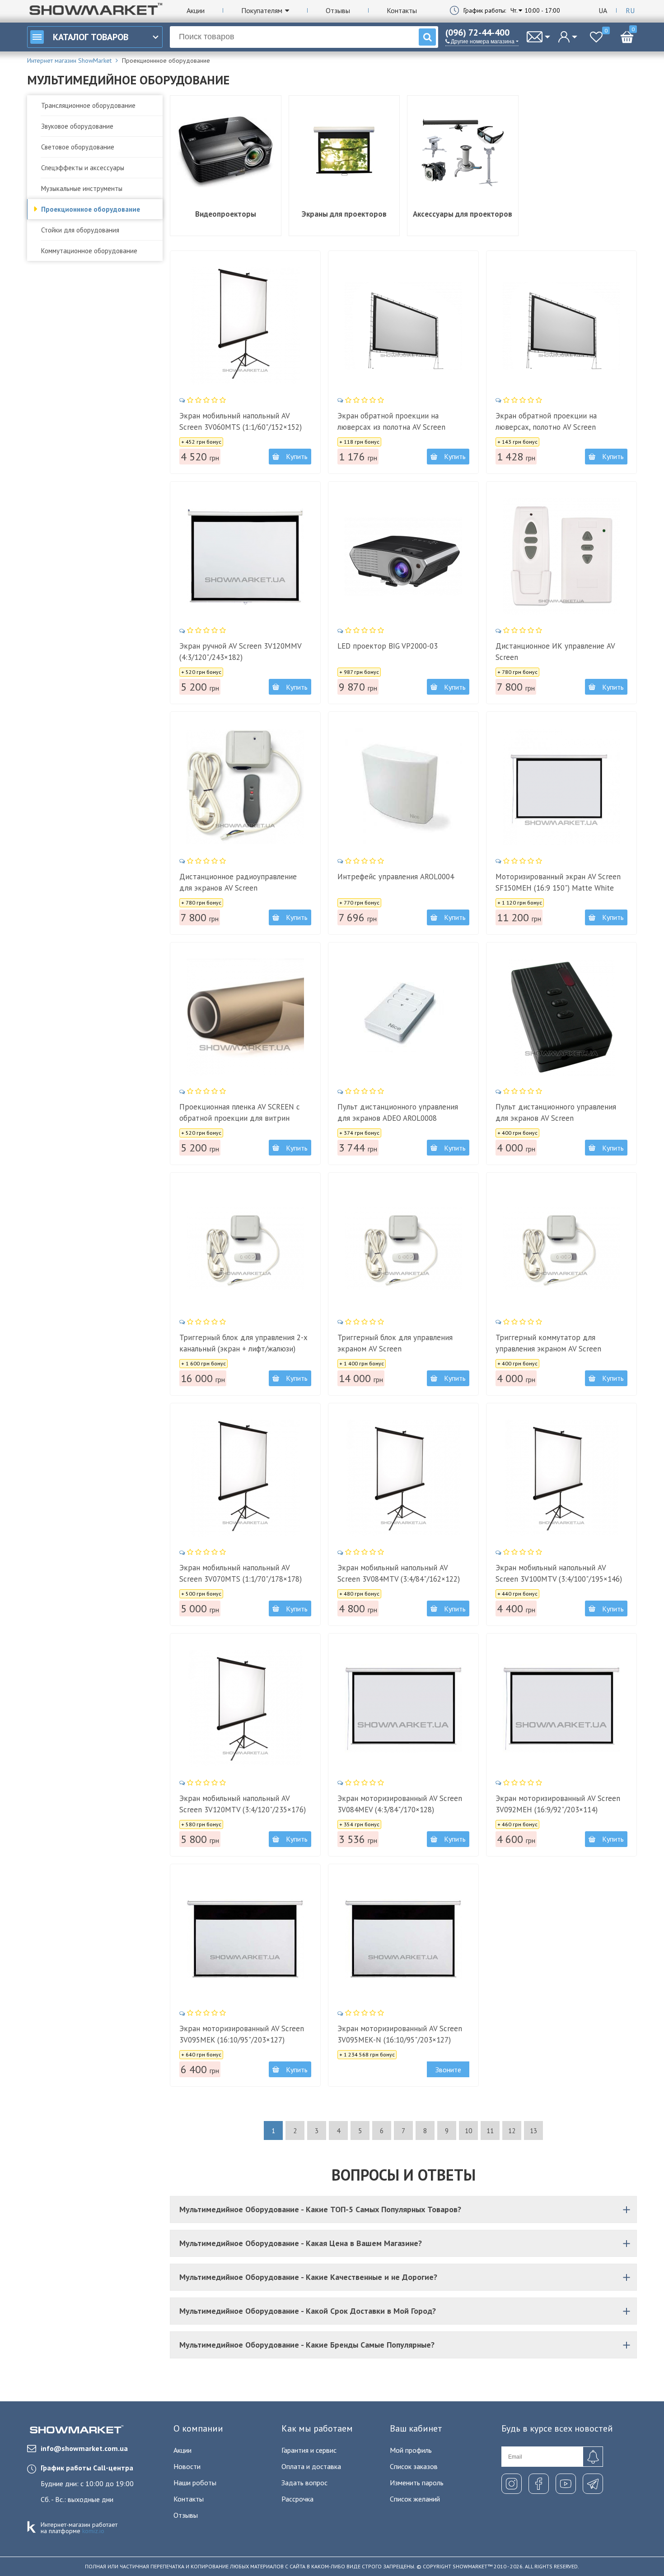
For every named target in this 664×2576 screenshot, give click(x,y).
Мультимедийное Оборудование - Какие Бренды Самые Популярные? (307, 2345)
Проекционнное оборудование (91, 209)
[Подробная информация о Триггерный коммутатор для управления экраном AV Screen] (561, 1248)
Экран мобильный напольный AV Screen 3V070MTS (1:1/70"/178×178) (241, 1573)
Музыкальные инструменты (82, 188)
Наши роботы (195, 2483)
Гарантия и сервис (309, 2450)
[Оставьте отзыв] (203, 400)
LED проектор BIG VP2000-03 (388, 646)
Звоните (448, 2070)
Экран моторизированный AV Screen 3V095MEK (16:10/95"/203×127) (242, 2034)
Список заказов (414, 2466)
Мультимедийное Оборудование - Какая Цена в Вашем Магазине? (301, 2243)
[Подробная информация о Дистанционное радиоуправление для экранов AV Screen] (245, 787)
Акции (196, 10)
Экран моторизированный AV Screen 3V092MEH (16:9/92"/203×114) (558, 1804)
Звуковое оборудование (77, 126)
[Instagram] (512, 2484)
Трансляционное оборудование (88, 105)
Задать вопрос (304, 2483)
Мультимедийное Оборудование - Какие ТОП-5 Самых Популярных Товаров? (320, 2209)
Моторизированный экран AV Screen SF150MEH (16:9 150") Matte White (558, 882)
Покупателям (262, 10)
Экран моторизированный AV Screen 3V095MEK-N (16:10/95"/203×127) (400, 2034)
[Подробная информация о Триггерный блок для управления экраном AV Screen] (403, 1248)
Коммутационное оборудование (89, 251)
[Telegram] (593, 2484)
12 (512, 2131)
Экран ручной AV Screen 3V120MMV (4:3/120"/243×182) (240, 652)
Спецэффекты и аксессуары (83, 168)
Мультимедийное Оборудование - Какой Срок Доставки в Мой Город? (308, 2311)
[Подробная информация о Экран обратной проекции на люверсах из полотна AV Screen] (403, 326)
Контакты (402, 10)
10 (468, 2131)
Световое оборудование (78, 147)
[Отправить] (593, 2457)
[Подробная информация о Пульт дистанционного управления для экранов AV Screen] (561, 1017)
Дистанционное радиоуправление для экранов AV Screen (238, 882)
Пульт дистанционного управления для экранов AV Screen (556, 1112)
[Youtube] (566, 2484)
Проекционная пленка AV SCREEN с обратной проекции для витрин (240, 1112)
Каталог (91, 37)
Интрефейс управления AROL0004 (396, 877)
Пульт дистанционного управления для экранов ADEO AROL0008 (398, 1112)
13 (533, 2131)
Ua (603, 10)
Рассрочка (297, 2499)
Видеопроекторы (226, 214)
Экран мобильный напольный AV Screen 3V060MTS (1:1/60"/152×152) (241, 421)
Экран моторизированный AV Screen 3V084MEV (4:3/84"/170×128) (400, 1804)
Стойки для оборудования (80, 230)
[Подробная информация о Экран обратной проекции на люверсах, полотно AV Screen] (561, 326)
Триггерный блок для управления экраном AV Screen (395, 1343)
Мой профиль (411, 2450)
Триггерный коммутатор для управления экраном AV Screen (548, 1343)
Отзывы (338, 10)
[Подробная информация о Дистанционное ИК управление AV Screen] (561, 557)
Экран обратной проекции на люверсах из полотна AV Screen (391, 421)
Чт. (514, 10)
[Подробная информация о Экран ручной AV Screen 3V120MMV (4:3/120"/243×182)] (245, 557)
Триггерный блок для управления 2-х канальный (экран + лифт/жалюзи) (243, 1343)
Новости (187, 2466)
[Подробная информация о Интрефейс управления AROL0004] (403, 787)
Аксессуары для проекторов (463, 214)
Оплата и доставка (311, 2466)
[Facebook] (539, 2484)
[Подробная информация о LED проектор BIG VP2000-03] (403, 557)
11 (490, 2131)
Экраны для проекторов (344, 214)
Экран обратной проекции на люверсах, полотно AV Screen (546, 421)
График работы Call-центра (87, 2468)
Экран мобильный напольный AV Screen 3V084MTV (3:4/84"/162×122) (399, 1573)
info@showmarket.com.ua (84, 2448)
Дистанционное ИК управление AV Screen (555, 652)
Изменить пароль (417, 2483)
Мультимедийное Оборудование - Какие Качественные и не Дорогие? (308, 2277)
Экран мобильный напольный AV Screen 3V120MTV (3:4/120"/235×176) (243, 1804)
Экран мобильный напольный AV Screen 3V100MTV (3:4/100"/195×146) (559, 1573)
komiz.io (93, 2531)
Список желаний (415, 2499)
